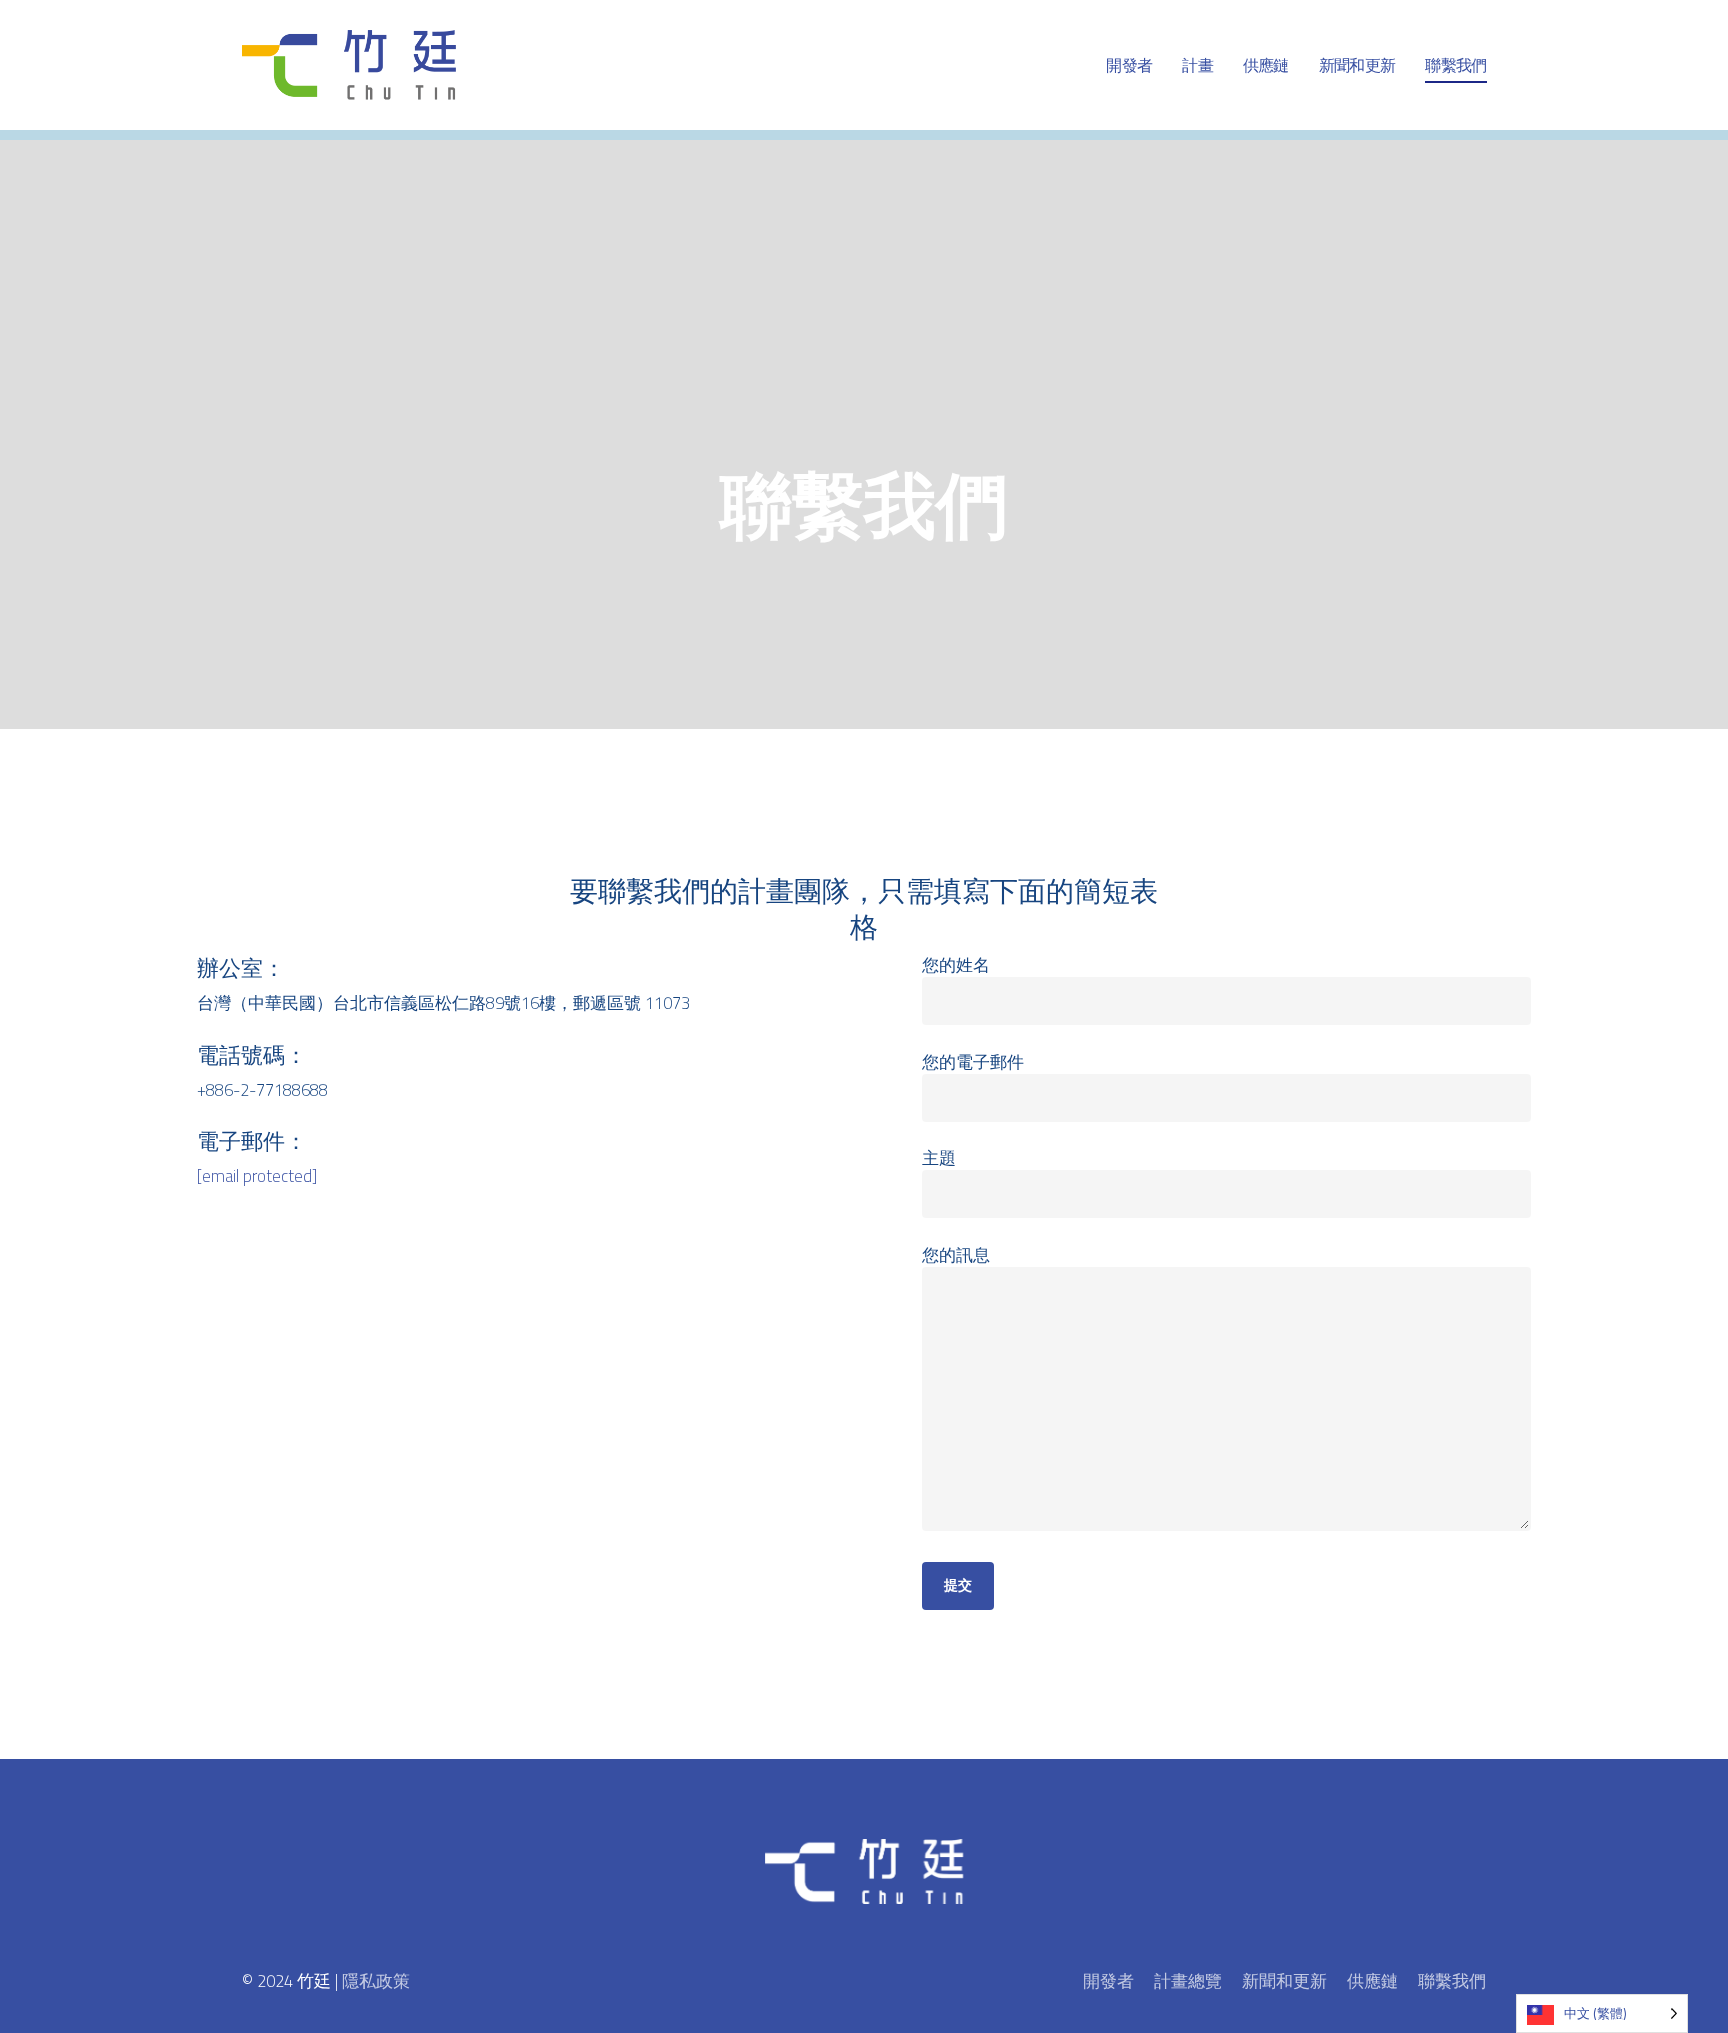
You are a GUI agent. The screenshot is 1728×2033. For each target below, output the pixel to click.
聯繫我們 (1452, 1981)
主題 (939, 1158)
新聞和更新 (1284, 1981)
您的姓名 (956, 965)
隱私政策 (376, 1981)
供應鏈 (1372, 1981)
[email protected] (257, 1176)
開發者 (1108, 1981)
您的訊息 (956, 1255)
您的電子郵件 (973, 1062)
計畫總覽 (1188, 1981)
